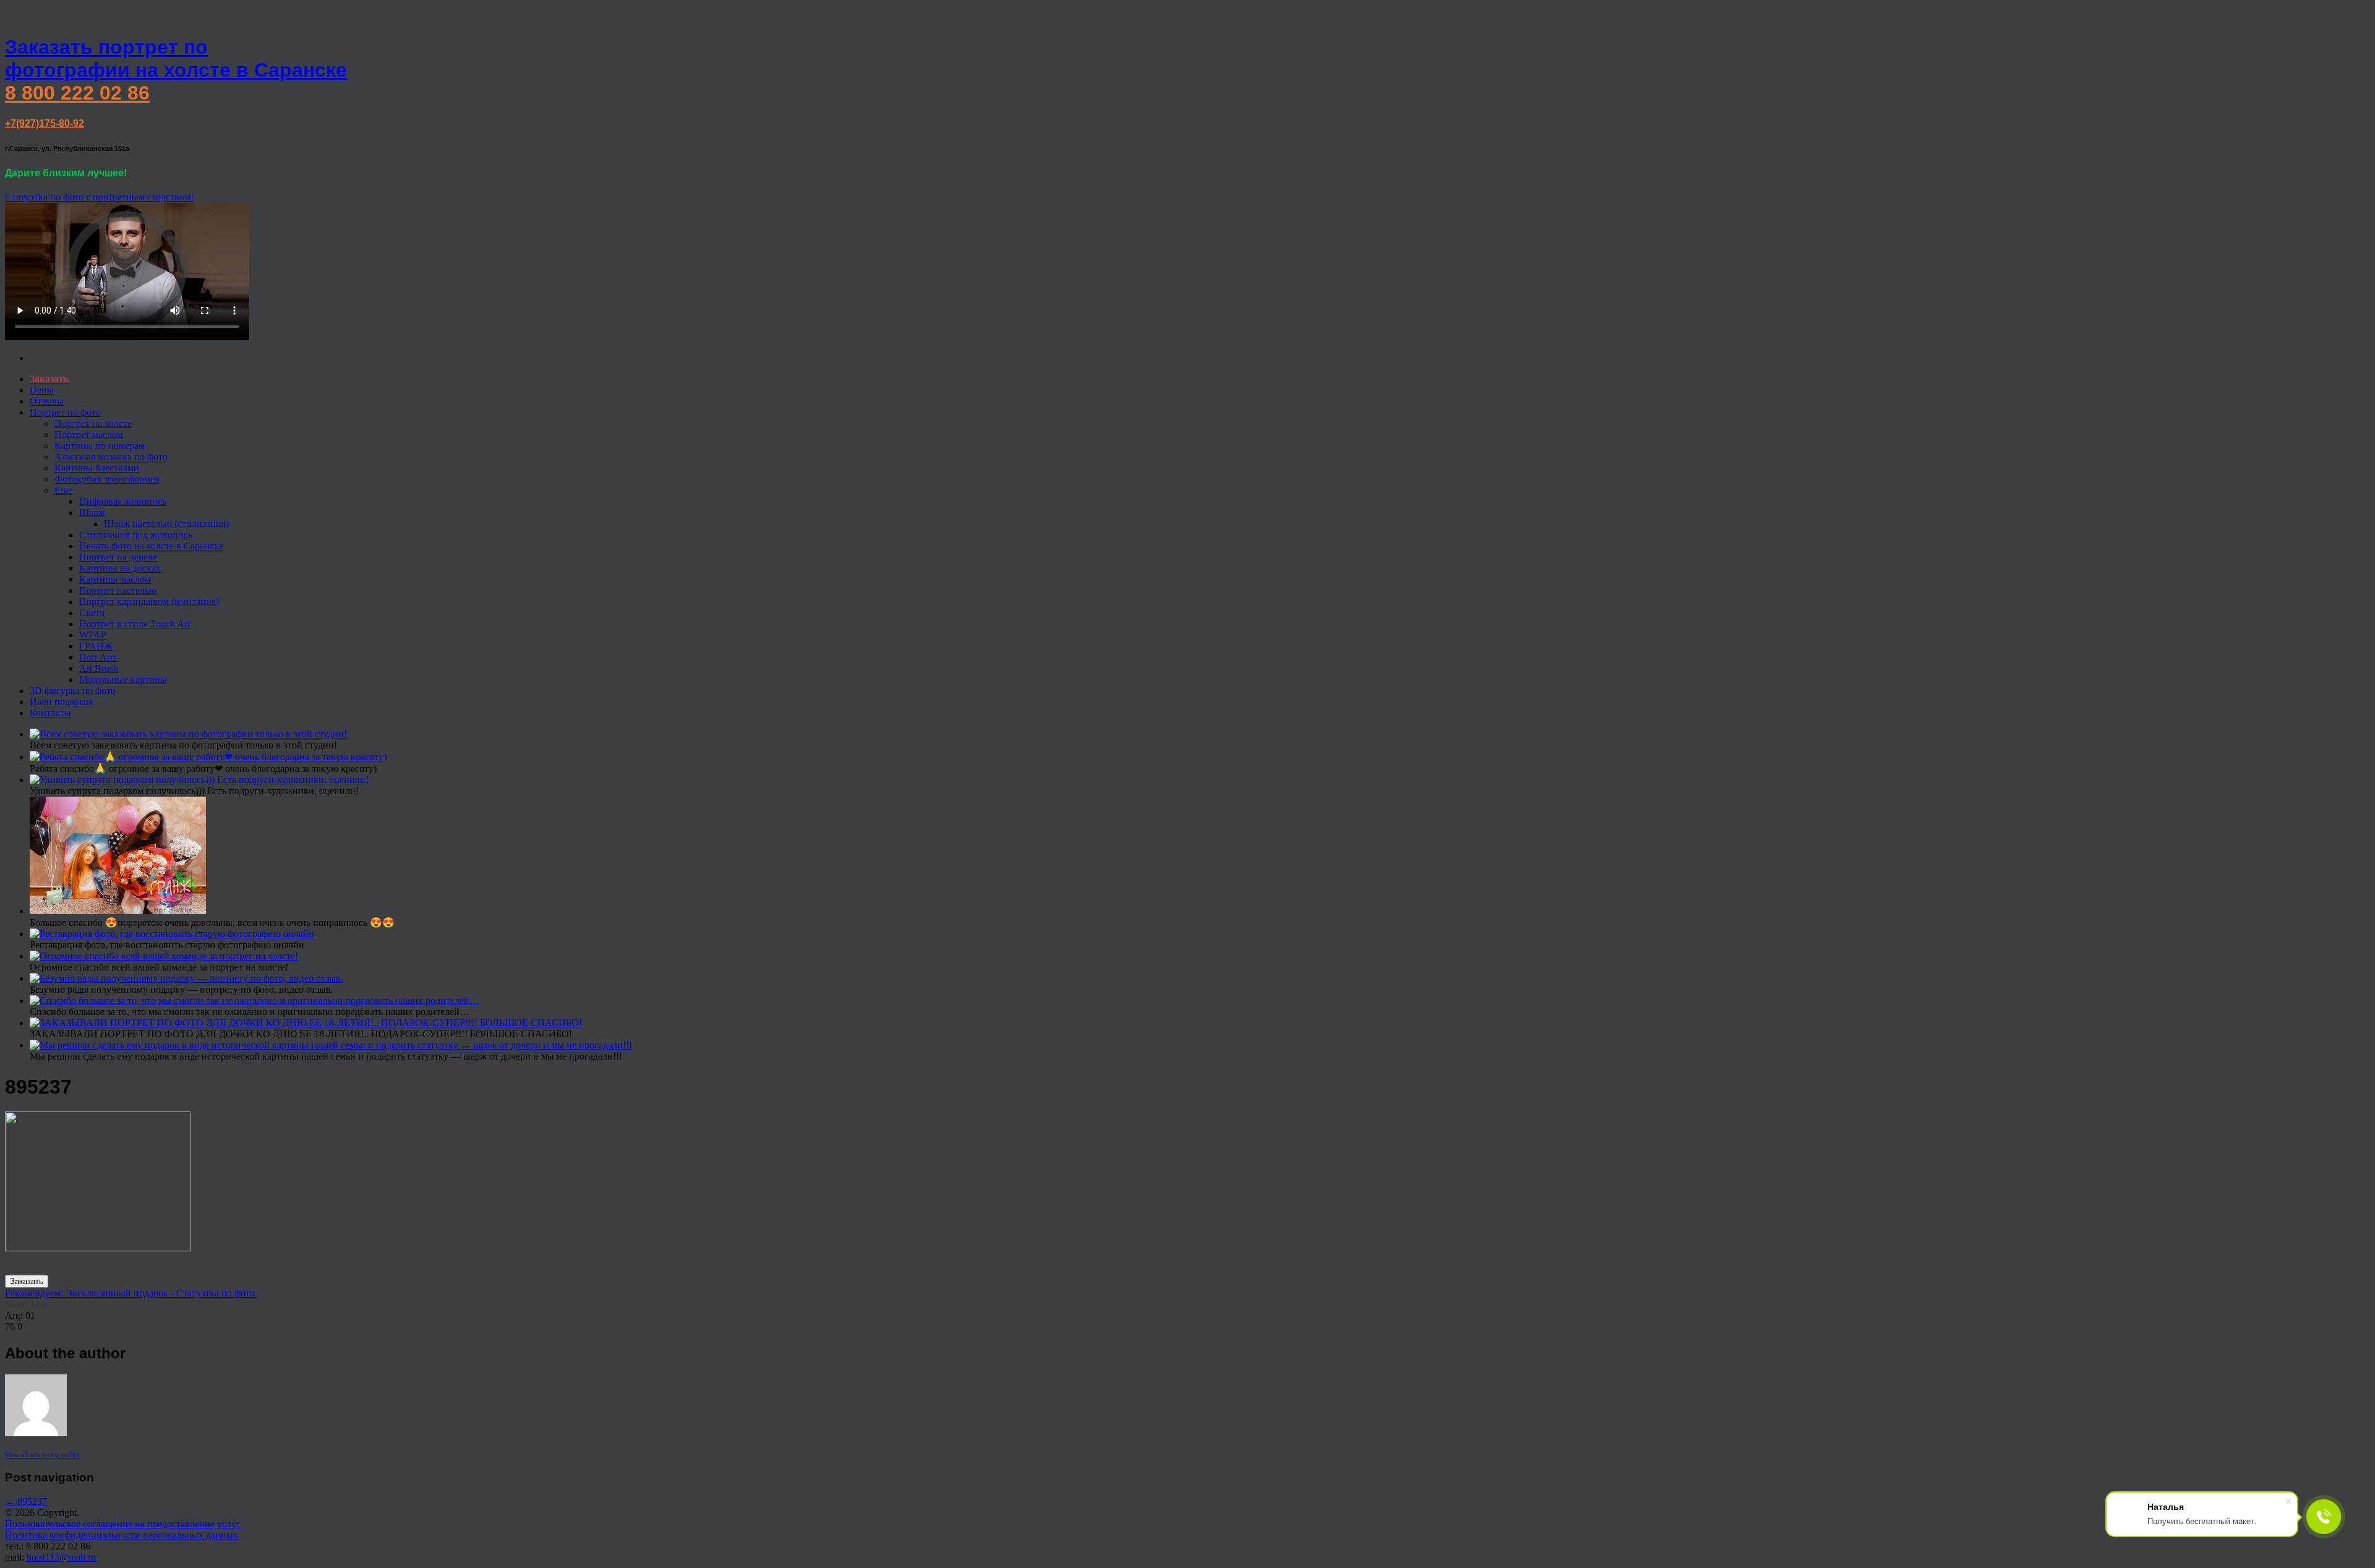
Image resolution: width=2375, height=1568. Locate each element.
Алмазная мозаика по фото (111, 457)
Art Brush (99, 668)
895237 (26, 1502)
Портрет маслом (89, 435)
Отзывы (47, 401)
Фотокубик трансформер (107, 479)
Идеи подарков (62, 702)
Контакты (50, 713)
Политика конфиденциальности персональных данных (122, 1535)
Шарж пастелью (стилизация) (166, 524)
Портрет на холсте (93, 423)
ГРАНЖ (96, 646)
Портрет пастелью (118, 590)
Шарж (92, 512)
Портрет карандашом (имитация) (149, 602)
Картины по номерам (100, 446)
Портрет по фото (65, 412)
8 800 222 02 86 (77, 93)
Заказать (27, 1281)
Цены (42, 390)
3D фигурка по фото (73, 691)
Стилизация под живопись (136, 535)
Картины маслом (115, 579)
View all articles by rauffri (42, 1455)
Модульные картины (123, 679)
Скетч (92, 613)
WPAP (93, 635)
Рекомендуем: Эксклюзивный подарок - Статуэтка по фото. (131, 1293)
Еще (63, 490)
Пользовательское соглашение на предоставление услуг (123, 1524)
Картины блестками (97, 468)
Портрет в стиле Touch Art (135, 624)
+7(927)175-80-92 (45, 123)
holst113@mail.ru (61, 1557)
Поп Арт (98, 657)
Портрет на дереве (118, 557)
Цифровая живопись (123, 501)
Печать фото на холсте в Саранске (151, 546)
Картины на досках (120, 568)
